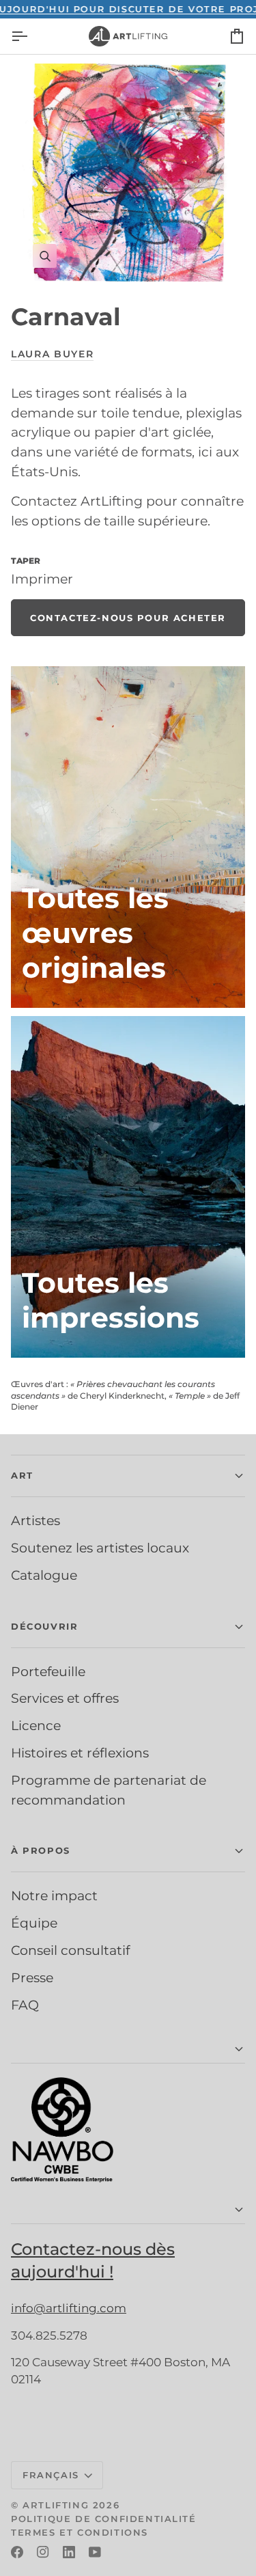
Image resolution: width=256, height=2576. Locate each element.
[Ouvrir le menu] (31, 36)
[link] (128, 618)
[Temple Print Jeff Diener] (128, 1187)
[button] (128, 1476)
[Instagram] (43, 2552)
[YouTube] (95, 2552)
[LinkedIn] (69, 2552)
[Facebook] (17, 2552)
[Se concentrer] (128, 173)
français (51, 2475)
